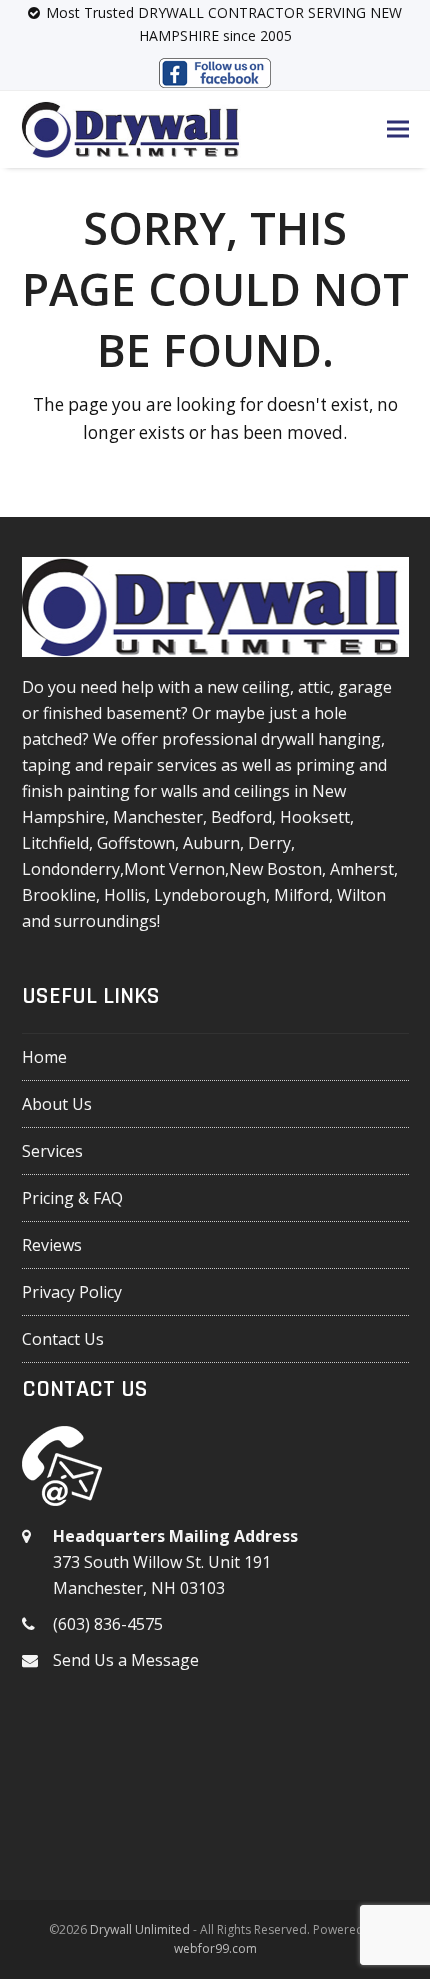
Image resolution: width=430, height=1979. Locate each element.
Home (44, 1057)
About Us (57, 1104)
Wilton (361, 895)
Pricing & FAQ (72, 1198)
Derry (269, 843)
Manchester (158, 817)
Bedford (241, 817)
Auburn (211, 843)
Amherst (362, 869)
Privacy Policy (72, 1292)
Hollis (125, 895)
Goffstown (136, 843)
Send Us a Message (126, 1660)
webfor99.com (215, 1948)
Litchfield (55, 843)
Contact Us (63, 1339)
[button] (398, 129)
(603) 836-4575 (108, 1624)
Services (52, 1151)
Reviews (52, 1245)
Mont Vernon (174, 869)
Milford (301, 895)
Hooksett (315, 817)
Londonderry (71, 869)
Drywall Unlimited (140, 1929)
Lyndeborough (210, 895)
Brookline (59, 895)
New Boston (275, 869)
